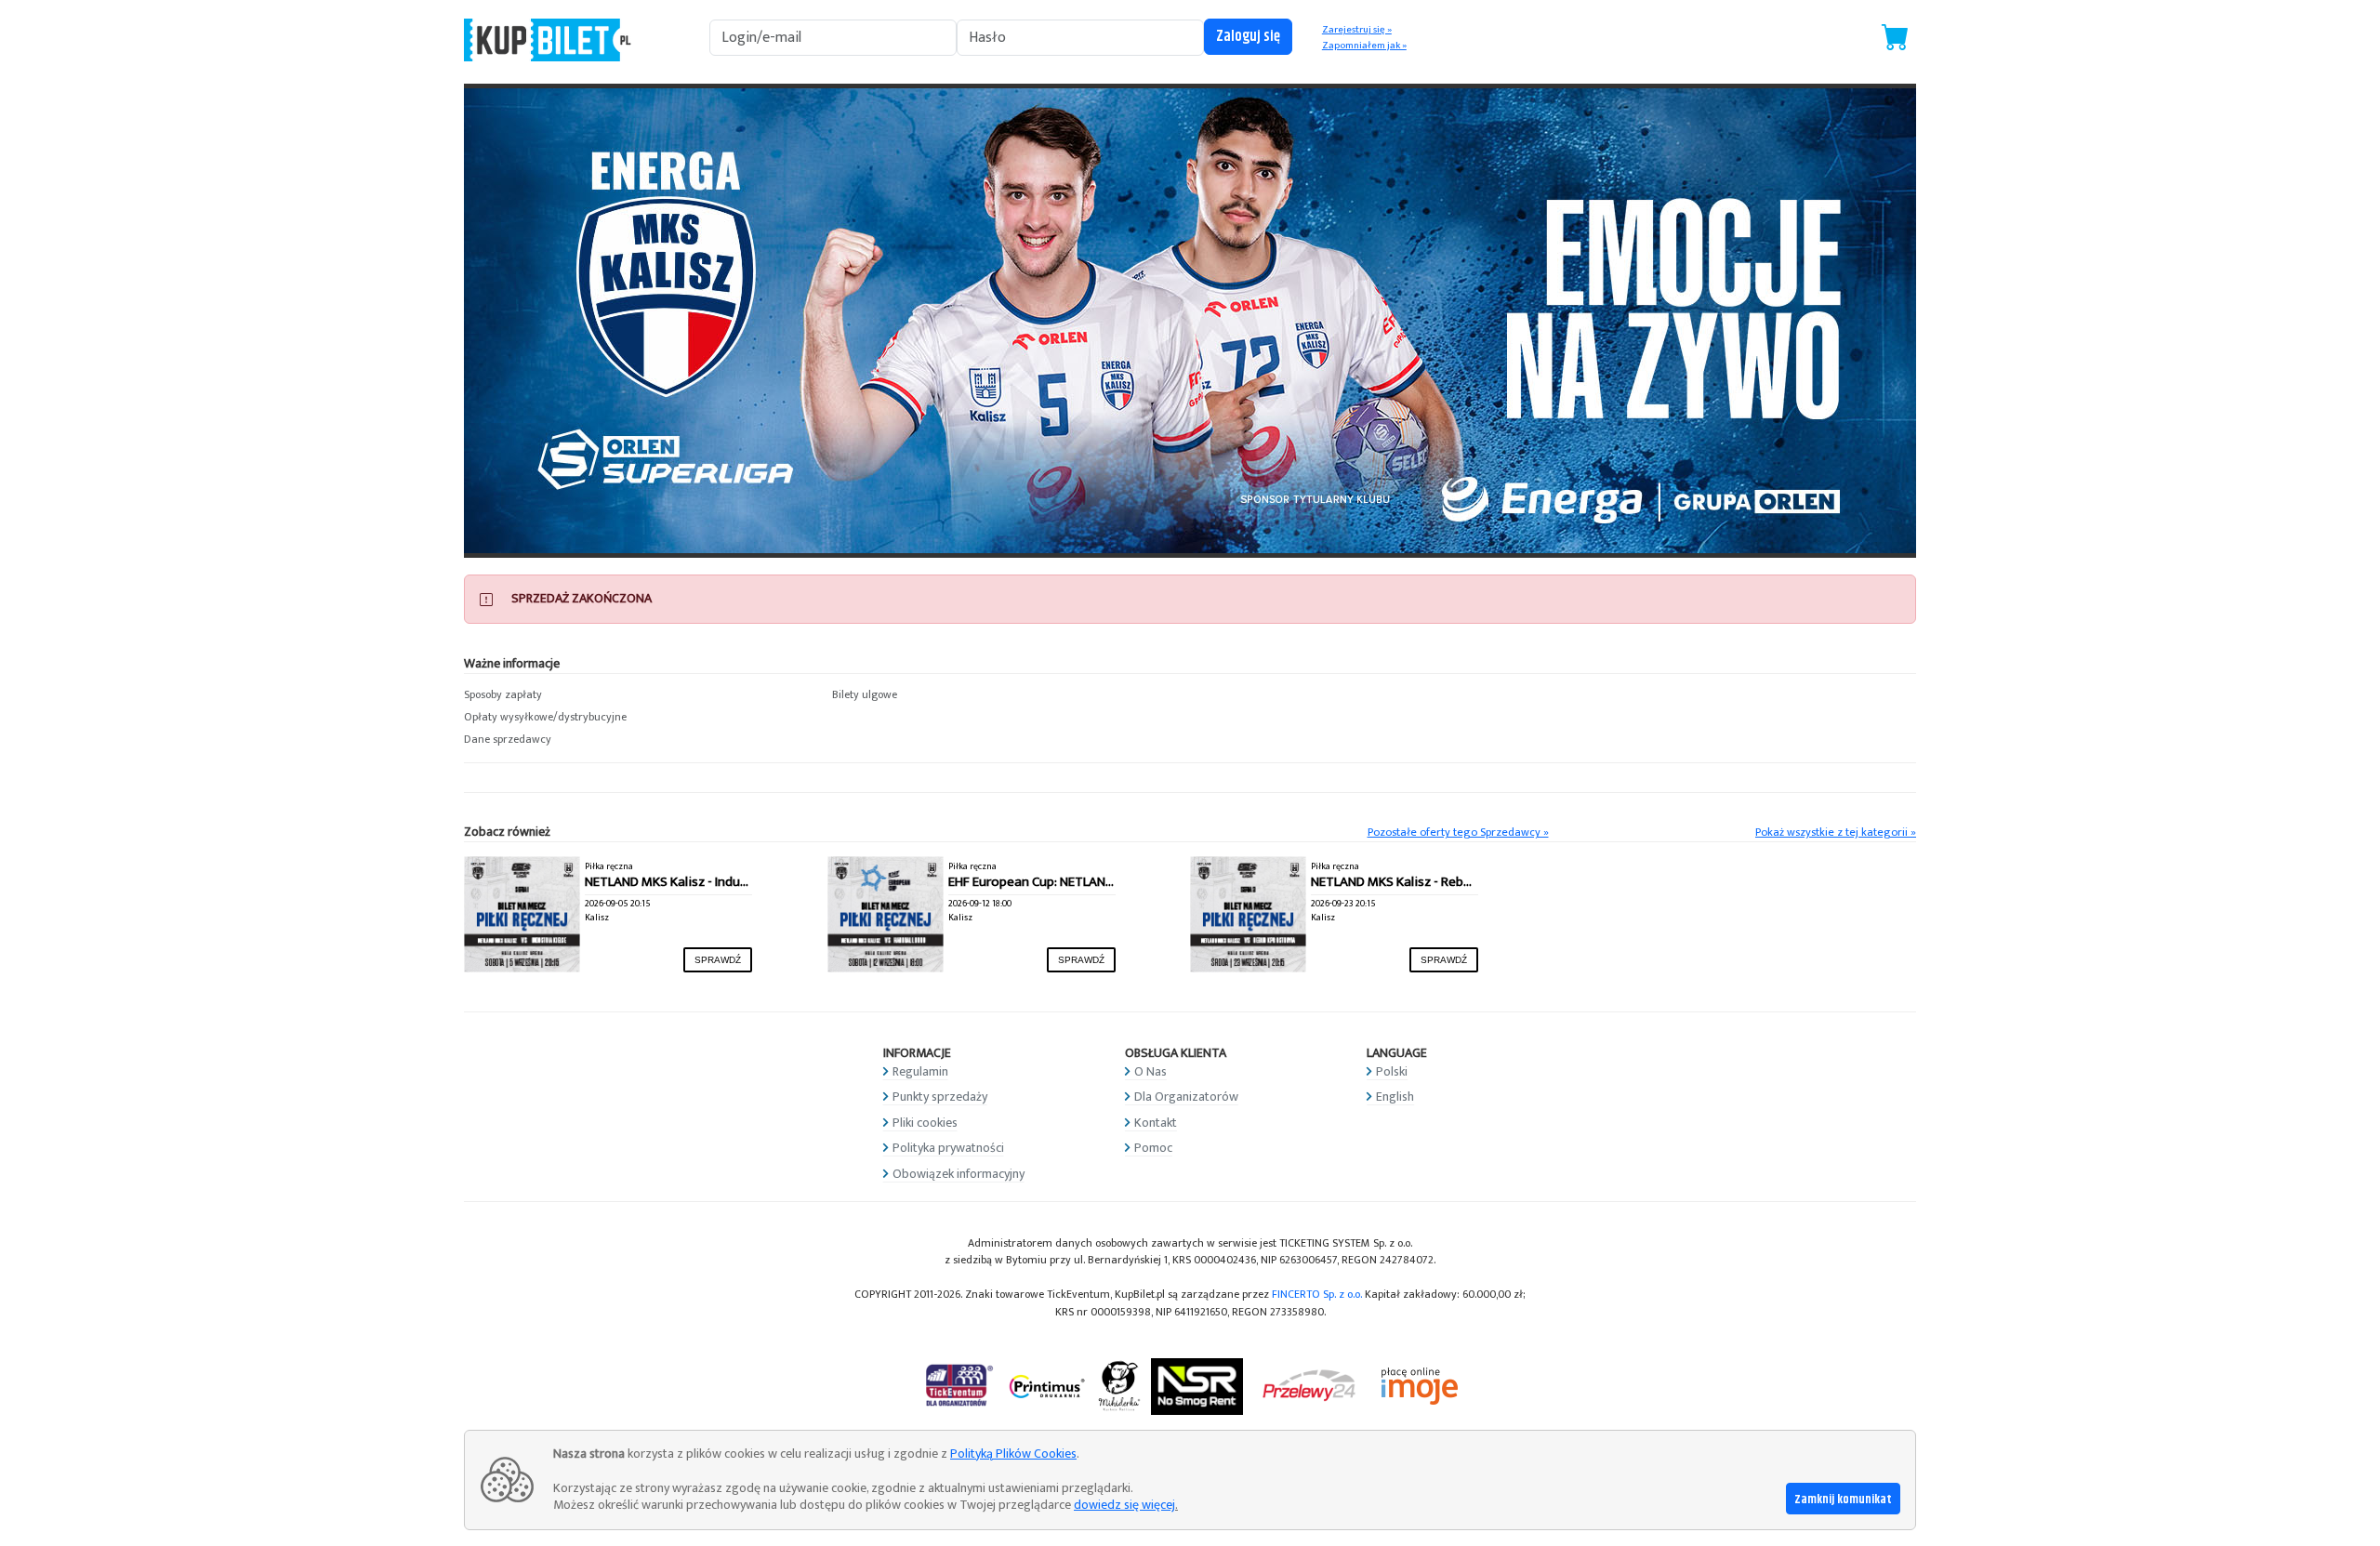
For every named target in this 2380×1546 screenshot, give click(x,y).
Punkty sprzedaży (940, 1097)
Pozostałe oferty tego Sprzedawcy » (1458, 832)
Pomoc (1153, 1148)
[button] (639, 695)
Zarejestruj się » (1357, 30)
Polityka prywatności (948, 1148)
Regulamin (920, 1071)
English (1395, 1097)
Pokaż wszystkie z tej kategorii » (1836, 832)
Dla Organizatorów (1186, 1097)
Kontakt (1156, 1123)
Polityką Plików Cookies (1013, 1454)
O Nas (1150, 1071)
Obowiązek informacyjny (959, 1174)
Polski (1392, 1071)
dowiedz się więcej (1124, 1505)
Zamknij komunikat (1843, 1500)
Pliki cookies (925, 1123)
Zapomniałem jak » (1364, 46)
